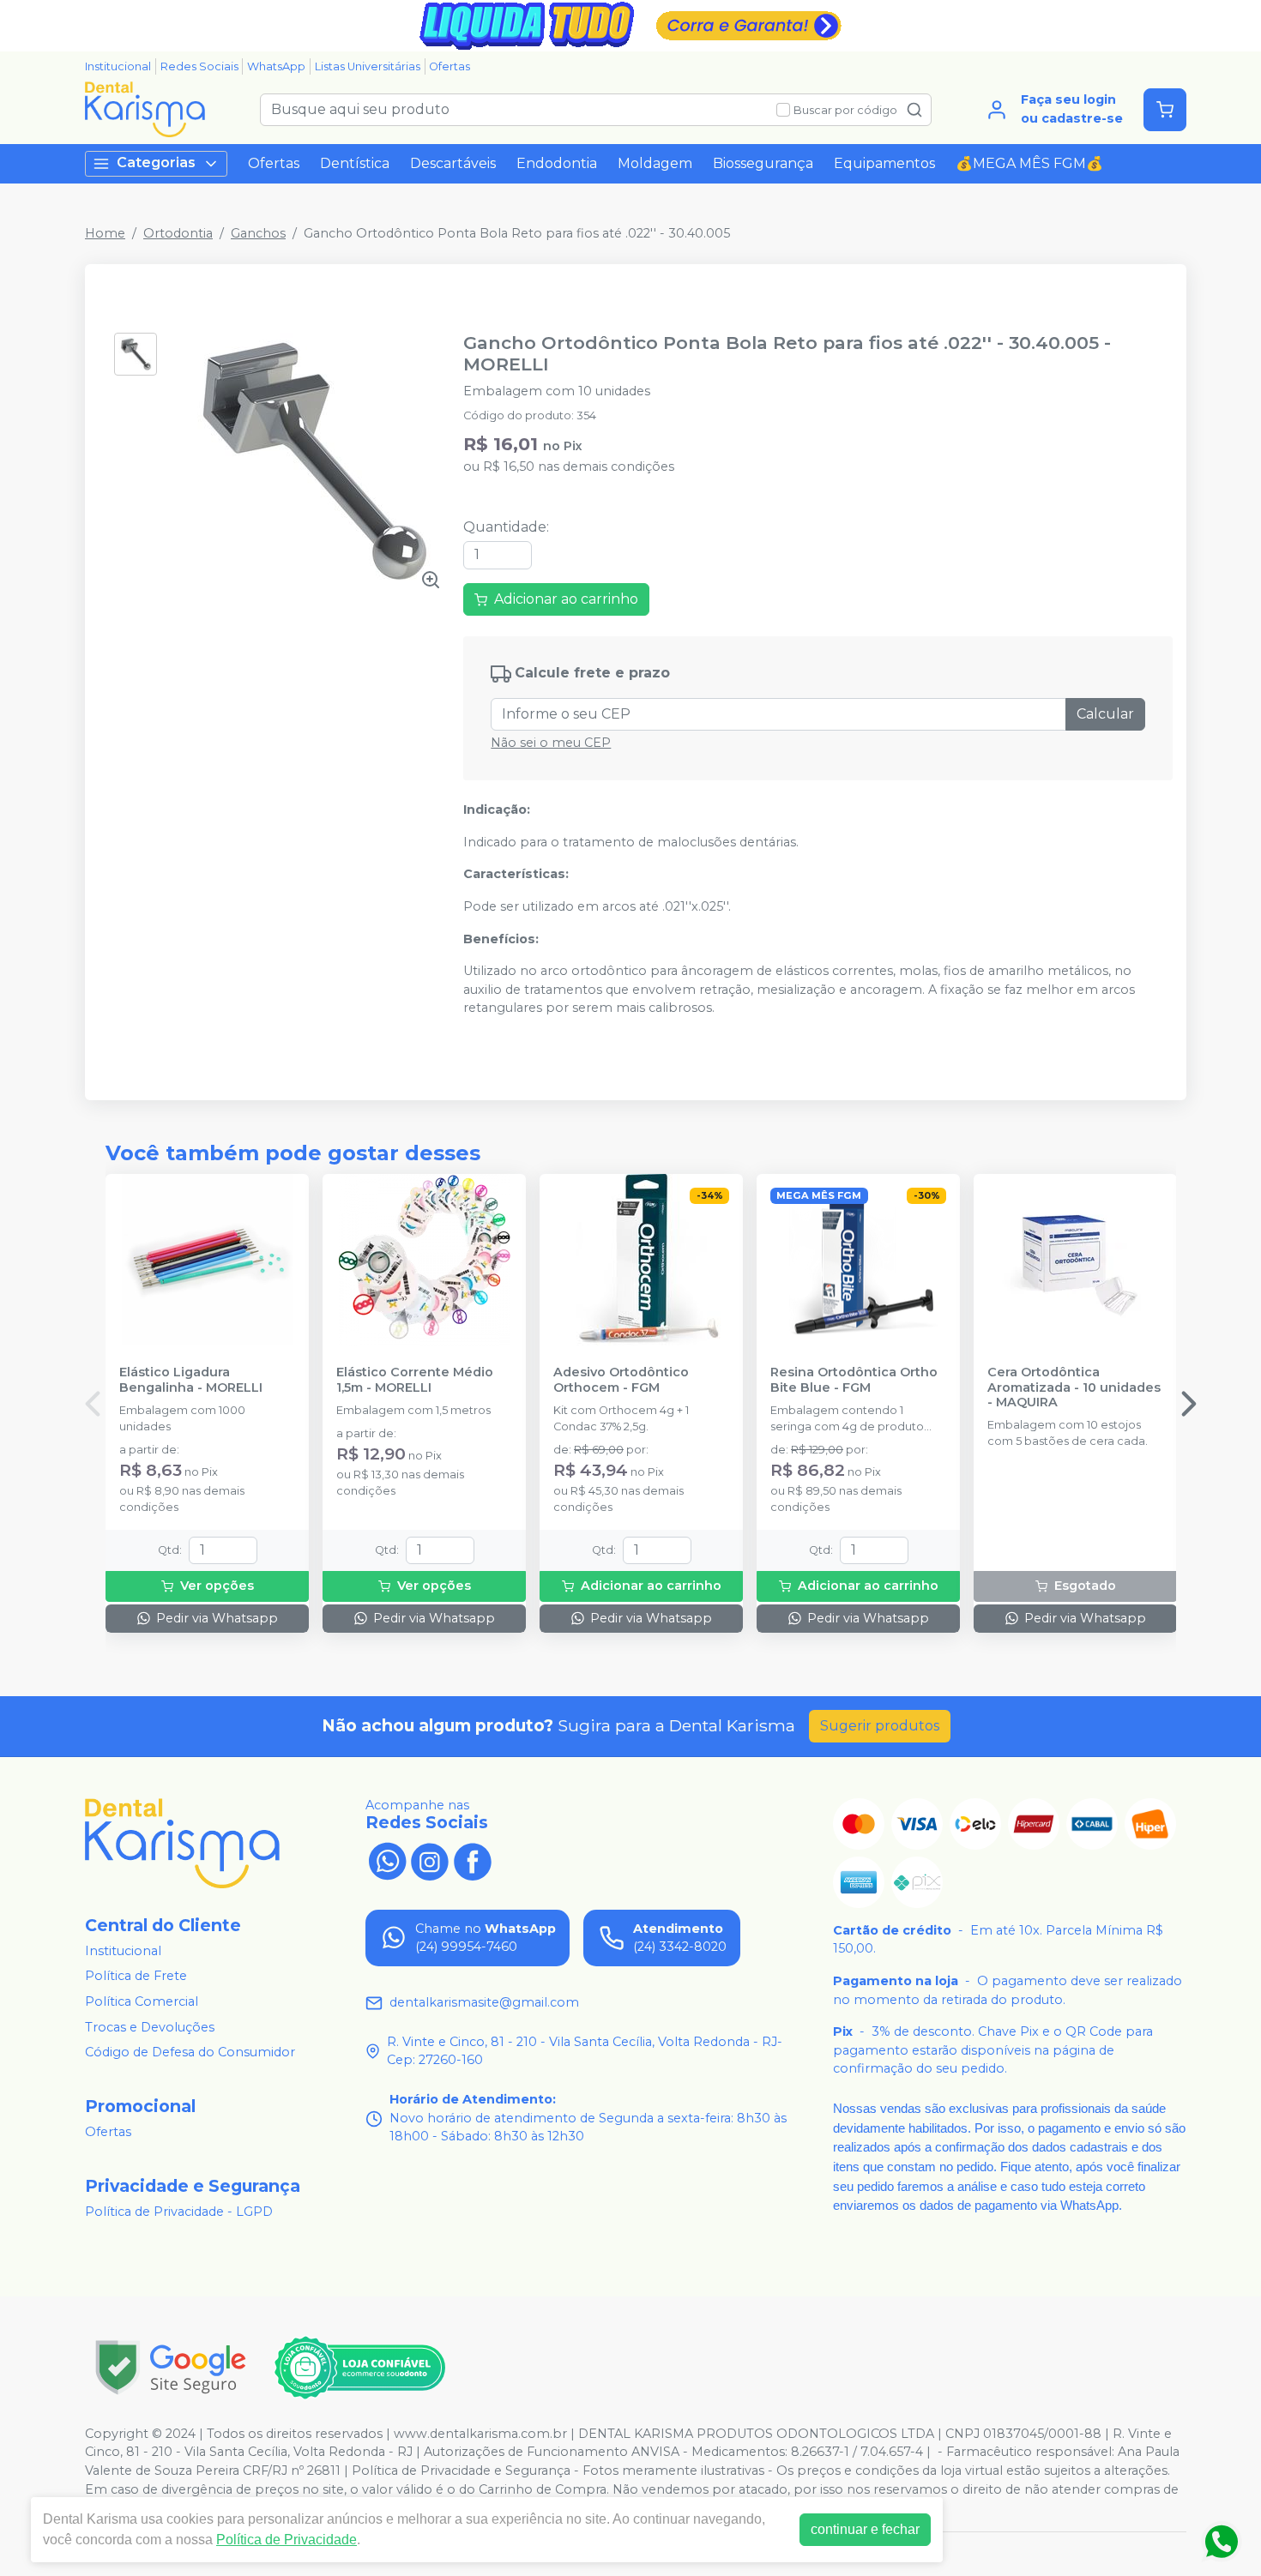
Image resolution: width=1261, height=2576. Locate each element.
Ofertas (449, 66)
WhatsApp (276, 66)
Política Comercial (142, 2001)
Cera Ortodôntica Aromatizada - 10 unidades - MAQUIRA (1074, 1387)
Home (105, 233)
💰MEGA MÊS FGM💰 (1029, 163)
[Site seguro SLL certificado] (171, 2367)
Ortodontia (178, 233)
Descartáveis (453, 163)
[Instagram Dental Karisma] (430, 1860)
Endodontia (557, 163)
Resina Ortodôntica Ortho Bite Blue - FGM (854, 1380)
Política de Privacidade (287, 2540)
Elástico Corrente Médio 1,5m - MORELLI (415, 1380)
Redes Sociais (199, 66)
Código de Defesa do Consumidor (190, 2052)
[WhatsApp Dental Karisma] (387, 1860)
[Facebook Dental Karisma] (473, 1860)
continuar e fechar (865, 2529)
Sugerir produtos (880, 1726)
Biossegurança (763, 163)
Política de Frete (136, 1977)
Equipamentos (884, 163)
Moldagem (655, 163)
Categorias (156, 163)
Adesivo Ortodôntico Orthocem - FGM (621, 1380)
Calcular (1105, 714)
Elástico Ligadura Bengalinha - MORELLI (191, 1380)
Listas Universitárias (368, 66)
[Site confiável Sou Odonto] (359, 2368)
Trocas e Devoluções (150, 2027)
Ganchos (258, 233)
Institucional (118, 66)
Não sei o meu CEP (551, 743)
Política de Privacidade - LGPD (179, 2212)
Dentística (355, 163)
